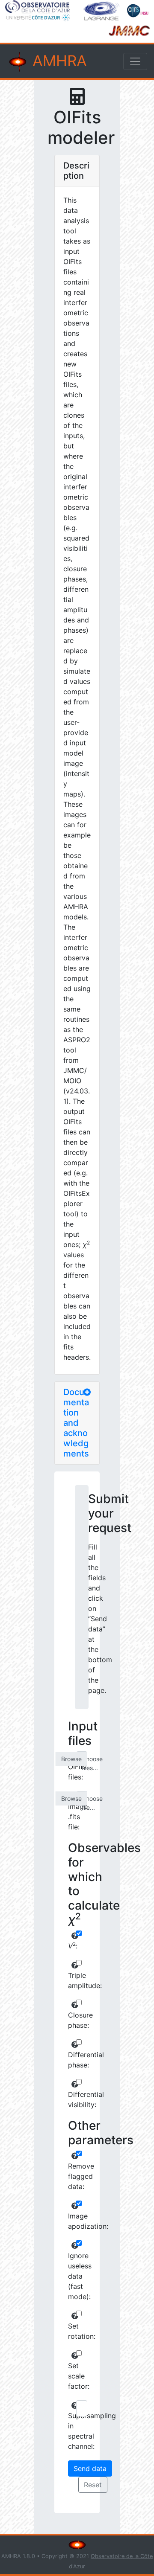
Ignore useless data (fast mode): (71, 2276)
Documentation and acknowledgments (76, 1423)
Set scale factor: (71, 2376)
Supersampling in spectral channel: (71, 2431)
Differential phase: (71, 2060)
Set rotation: (71, 2331)
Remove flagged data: (71, 2176)
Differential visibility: (71, 2099)
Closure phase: (71, 2020)
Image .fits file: (71, 1817)
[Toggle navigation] (135, 61)
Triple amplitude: (71, 1980)
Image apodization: (71, 2221)
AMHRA (58, 61)
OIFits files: (71, 1772)
